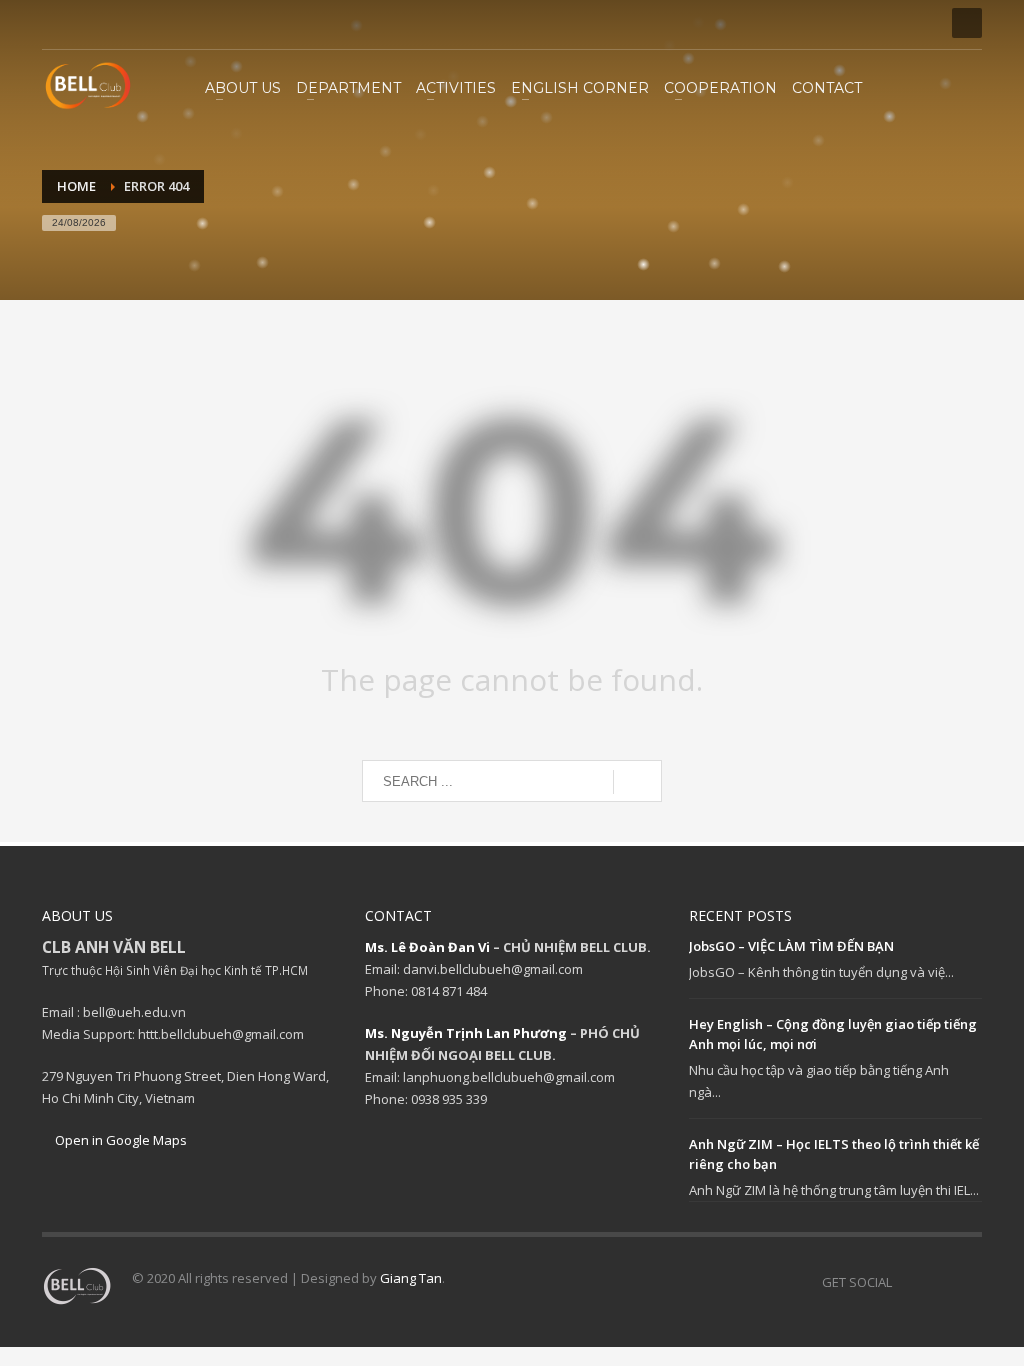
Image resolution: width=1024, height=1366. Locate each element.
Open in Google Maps (119, 1140)
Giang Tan (411, 1278)
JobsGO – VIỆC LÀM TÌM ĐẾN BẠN (791, 946)
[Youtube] (117, 23)
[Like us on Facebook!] (907, 1282)
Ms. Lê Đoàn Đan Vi (427, 947)
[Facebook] (57, 23)
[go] (637, 782)
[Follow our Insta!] (937, 1282)
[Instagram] (87, 23)
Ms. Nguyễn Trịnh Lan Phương (466, 1033)
